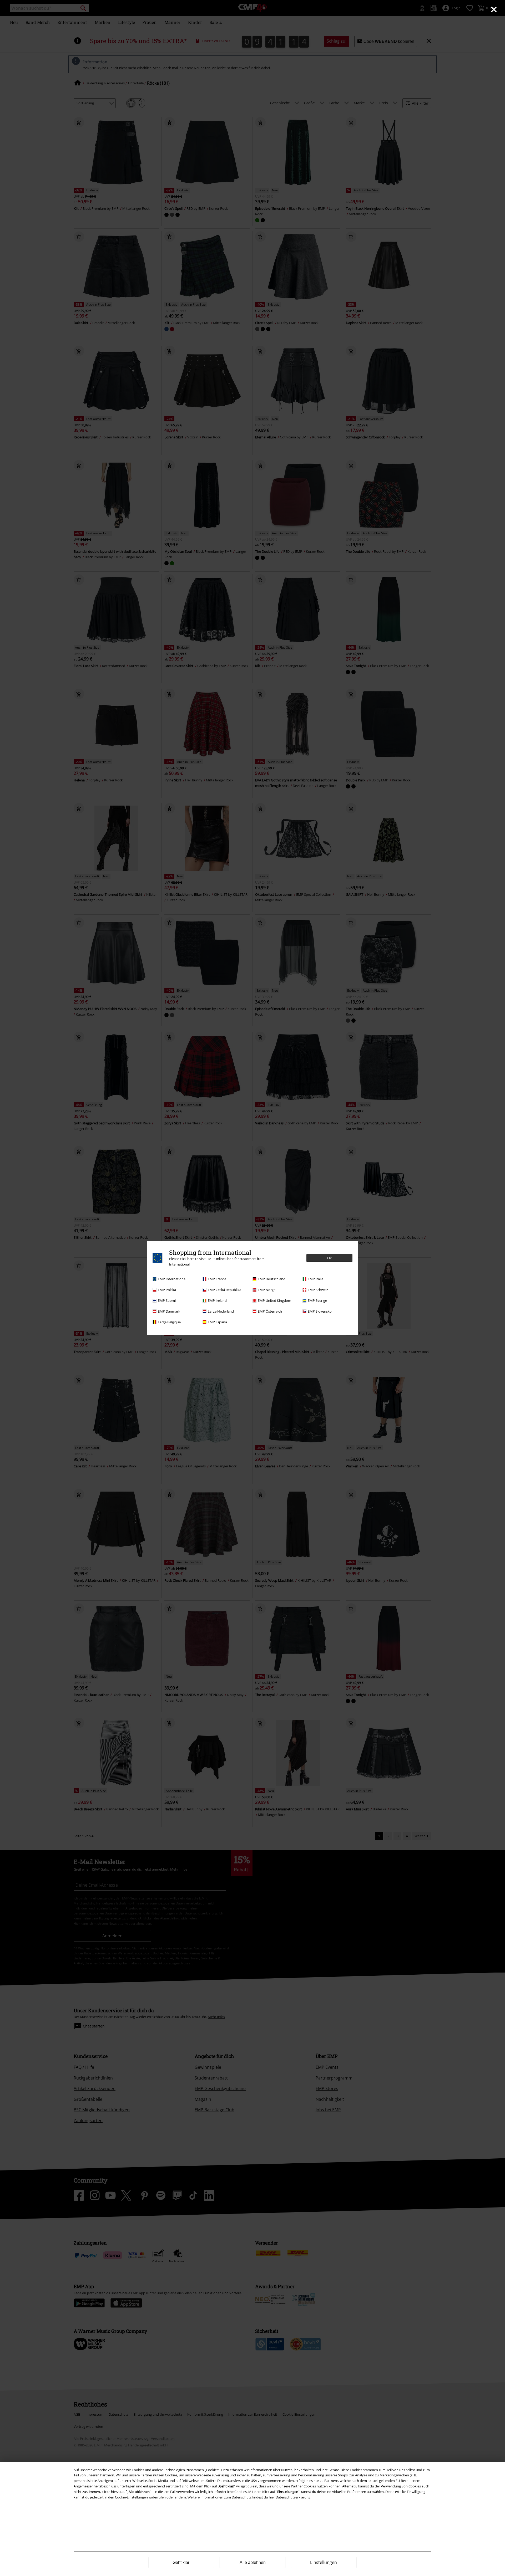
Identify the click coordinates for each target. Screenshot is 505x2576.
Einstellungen (324, 2562)
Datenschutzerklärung (293, 2497)
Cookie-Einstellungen (131, 2497)
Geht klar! (181, 2562)
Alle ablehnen (253, 2562)
